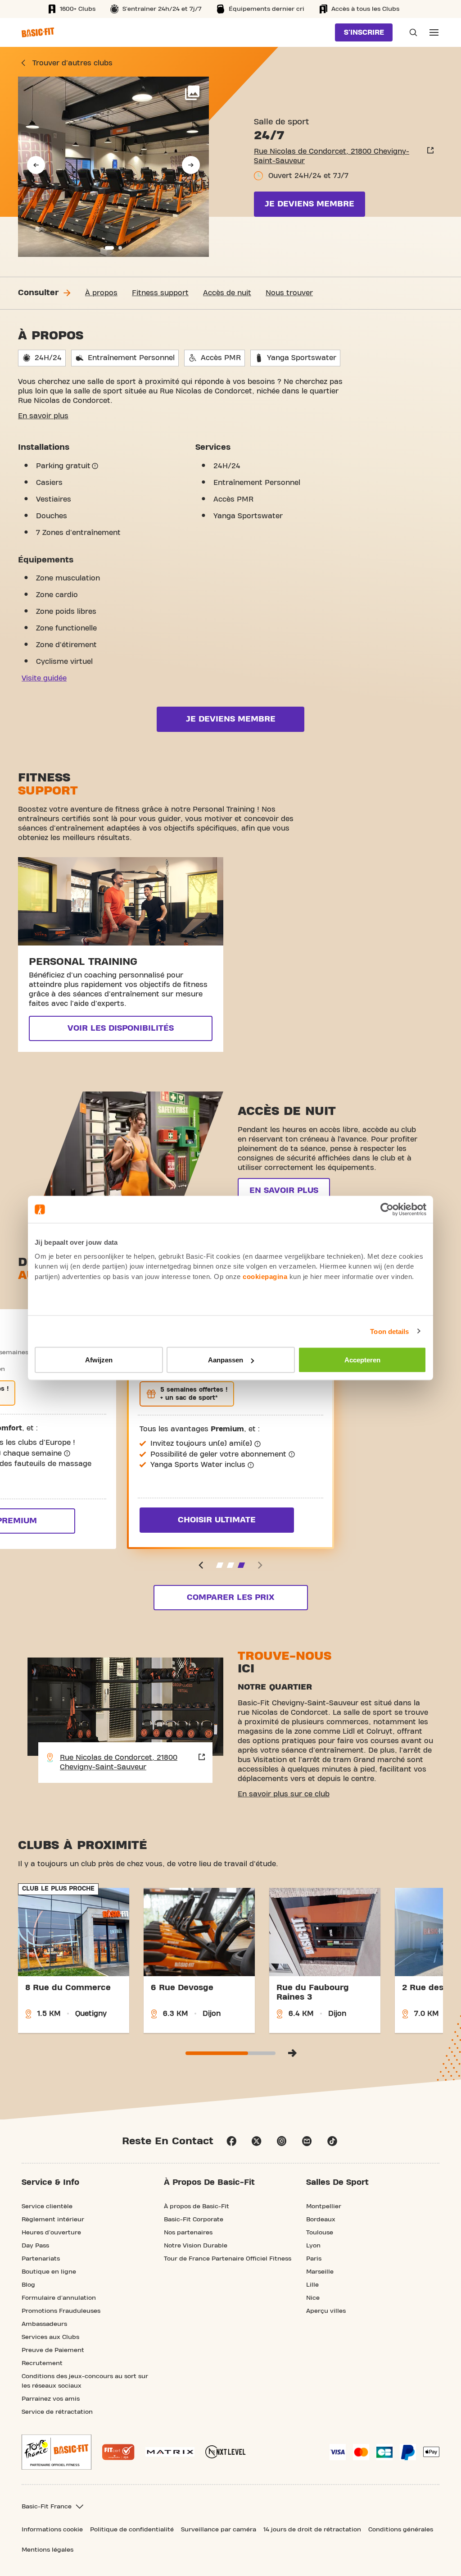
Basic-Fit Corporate (194, 2220)
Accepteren (362, 1360)
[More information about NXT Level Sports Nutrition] (226, 2452)
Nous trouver (289, 293)
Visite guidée (44, 678)
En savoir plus (43, 416)
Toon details (389, 1331)
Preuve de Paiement (53, 2350)
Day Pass (35, 2246)
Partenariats (41, 2259)
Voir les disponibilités (121, 1028)
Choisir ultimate (217, 1520)
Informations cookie (52, 2530)
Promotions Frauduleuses (61, 2311)
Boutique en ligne (49, 2272)
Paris (314, 2259)
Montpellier (324, 2206)
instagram (282, 2141)
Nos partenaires (188, 2233)
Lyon (313, 2246)
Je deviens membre (310, 204)
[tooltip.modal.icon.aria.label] (95, 466)
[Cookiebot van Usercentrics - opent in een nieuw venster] (387, 1210)
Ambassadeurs (44, 2324)
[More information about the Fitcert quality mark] (118, 2452)
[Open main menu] (434, 32)
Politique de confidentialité (132, 2530)
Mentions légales (47, 2550)
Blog (28, 2285)
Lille (312, 2285)
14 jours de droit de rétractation (312, 2530)
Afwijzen (99, 1360)
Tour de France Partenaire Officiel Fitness (228, 2259)
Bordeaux (321, 2220)
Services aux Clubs (50, 2337)
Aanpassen (226, 1360)
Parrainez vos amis (51, 2399)
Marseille (320, 2272)
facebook (231, 2141)
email (307, 2141)
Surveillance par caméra (219, 2530)
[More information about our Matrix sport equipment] (170, 2452)
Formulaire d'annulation (59, 2298)
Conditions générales (401, 2530)
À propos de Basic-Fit (197, 2206)
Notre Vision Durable (196, 2246)
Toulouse (320, 2233)
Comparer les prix (230, 1597)
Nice (313, 2298)
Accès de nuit (227, 293)
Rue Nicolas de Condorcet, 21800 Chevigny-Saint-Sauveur (332, 156)
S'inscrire (364, 32)
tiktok (332, 2141)
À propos (101, 293)
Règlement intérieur (53, 2220)
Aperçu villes (326, 2311)
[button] (36, 165)
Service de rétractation (57, 2412)
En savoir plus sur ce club (284, 1794)
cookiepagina (265, 1276)
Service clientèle (47, 2206)
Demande (411, 32)
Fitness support (160, 293)
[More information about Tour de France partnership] (56, 2452)
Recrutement (42, 2363)
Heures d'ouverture (51, 2233)
